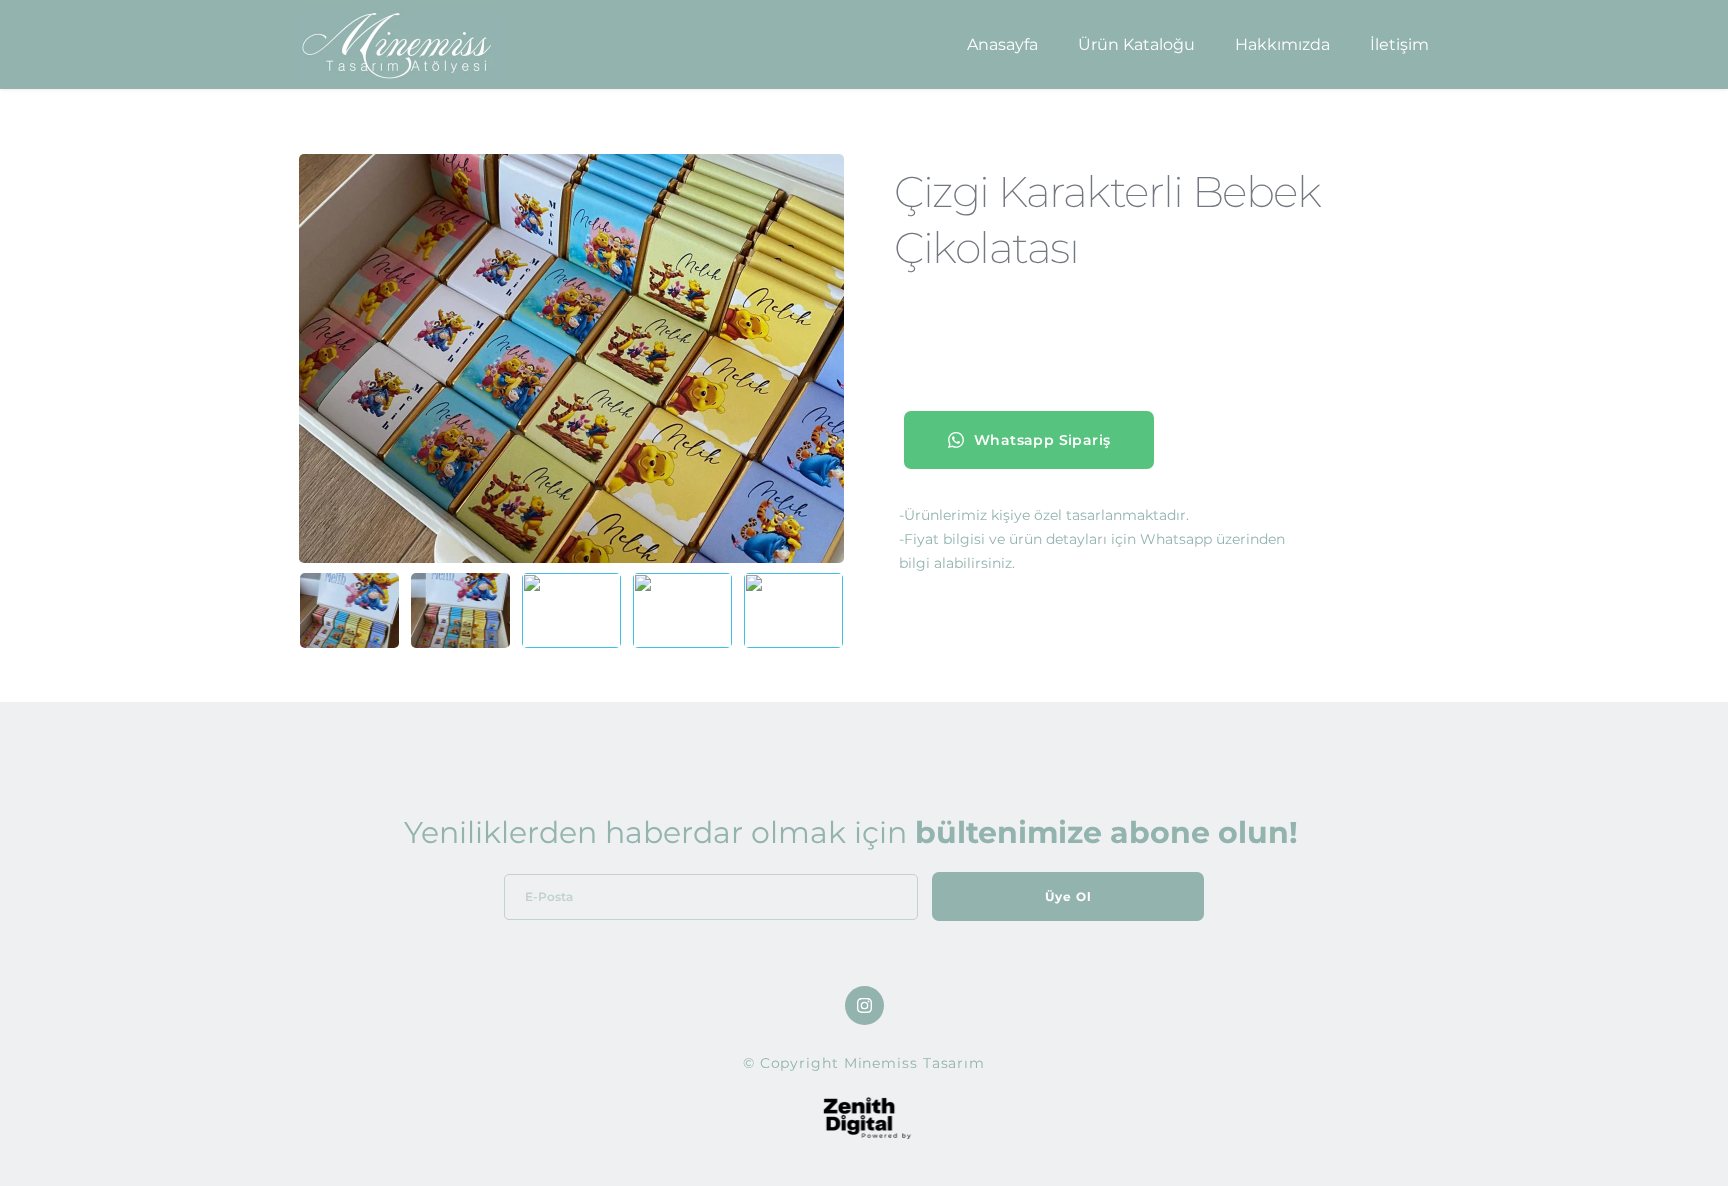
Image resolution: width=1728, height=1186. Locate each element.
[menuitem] (1002, 45)
